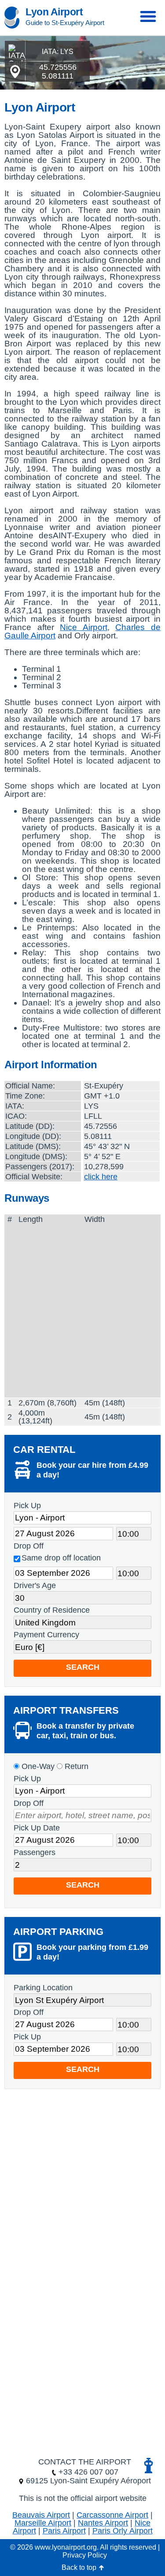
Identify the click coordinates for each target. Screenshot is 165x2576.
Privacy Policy (85, 2555)
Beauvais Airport (41, 2515)
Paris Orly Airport (123, 2531)
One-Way (37, 1766)
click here (101, 1177)
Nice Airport (84, 627)
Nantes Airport (103, 2523)
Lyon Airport (54, 12)
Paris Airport (64, 2531)
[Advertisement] (82, 1311)
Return (75, 1766)
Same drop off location (61, 1558)
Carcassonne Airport (112, 2515)
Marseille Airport (43, 2523)
